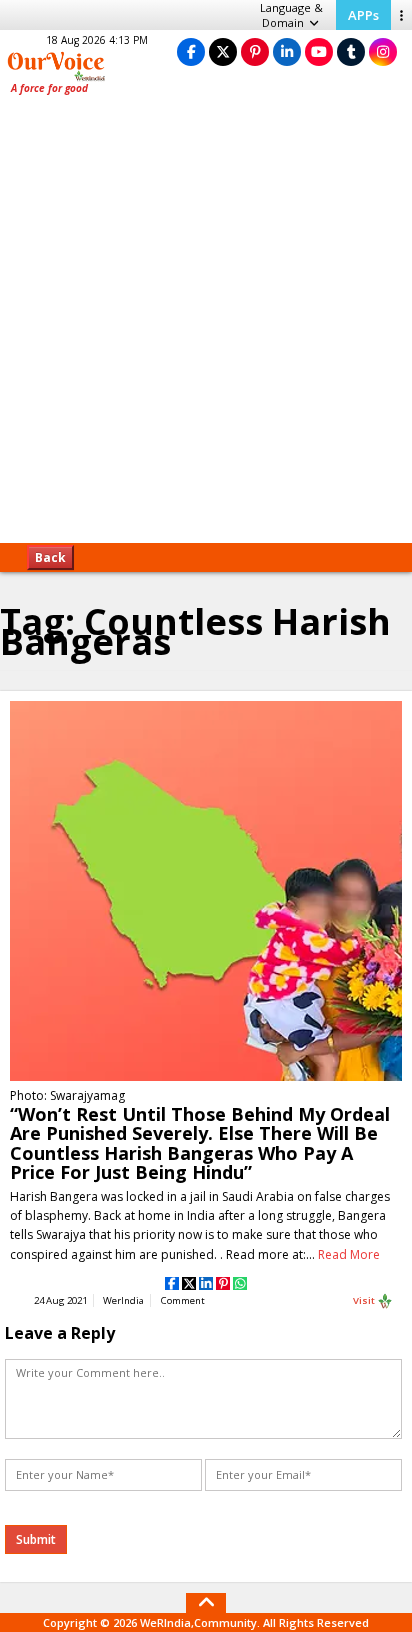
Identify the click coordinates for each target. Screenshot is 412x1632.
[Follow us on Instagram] (383, 51)
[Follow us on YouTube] (319, 51)
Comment (183, 1300)
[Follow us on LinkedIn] (287, 51)
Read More (349, 1254)
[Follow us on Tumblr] (351, 51)
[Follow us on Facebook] (191, 51)
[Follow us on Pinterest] (255, 51)
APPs (363, 15)
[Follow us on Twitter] (223, 51)
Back (50, 557)
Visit (365, 1300)
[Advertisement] (206, 326)
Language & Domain (291, 15)
